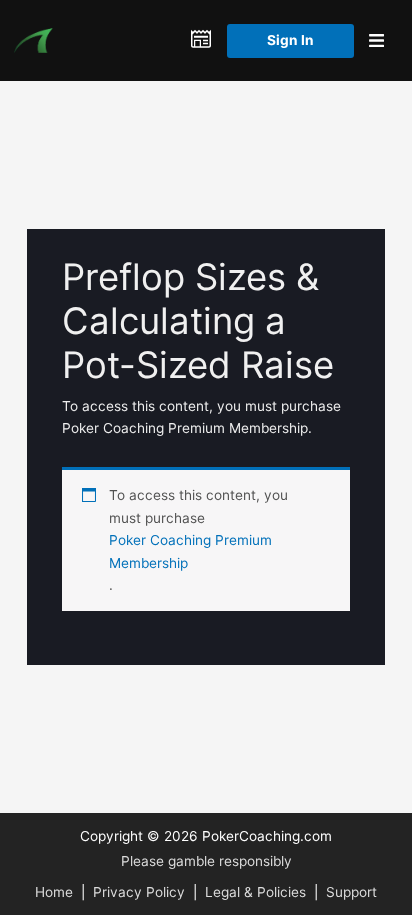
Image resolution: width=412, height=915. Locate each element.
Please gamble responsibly (206, 861)
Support (351, 892)
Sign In (290, 40)
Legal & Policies (255, 892)
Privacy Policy (139, 892)
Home (54, 892)
